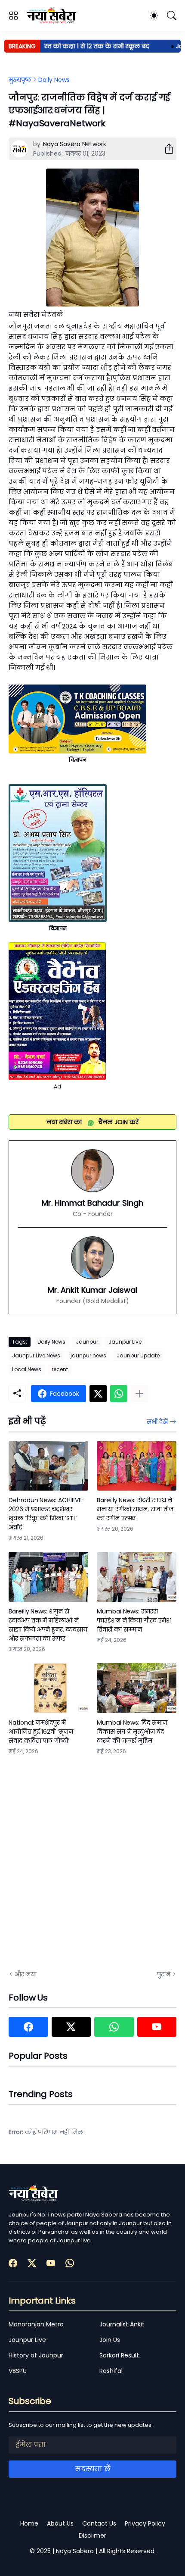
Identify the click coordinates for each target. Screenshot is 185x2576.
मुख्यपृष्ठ (20, 80)
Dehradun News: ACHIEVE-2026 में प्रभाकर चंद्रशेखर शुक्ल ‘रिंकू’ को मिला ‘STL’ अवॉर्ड (47, 1514)
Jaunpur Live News (36, 1355)
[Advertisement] (92, 1861)
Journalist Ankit (122, 2324)
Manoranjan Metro (36, 2324)
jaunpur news (88, 1355)
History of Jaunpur (36, 2355)
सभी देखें (157, 1422)
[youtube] (157, 2027)
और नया (26, 1974)
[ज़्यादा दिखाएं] (139, 1394)
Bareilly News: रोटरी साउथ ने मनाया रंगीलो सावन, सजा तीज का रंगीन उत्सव (135, 1509)
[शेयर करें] (166, 149)
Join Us (110, 2340)
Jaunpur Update (138, 1355)
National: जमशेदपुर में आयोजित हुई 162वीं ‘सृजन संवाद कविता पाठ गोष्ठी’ (41, 1732)
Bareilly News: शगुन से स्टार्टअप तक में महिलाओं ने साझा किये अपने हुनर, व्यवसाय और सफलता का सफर (48, 1625)
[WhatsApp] (119, 1394)
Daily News (54, 80)
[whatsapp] (114, 2027)
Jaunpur (87, 1342)
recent (60, 1369)
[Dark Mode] (154, 16)
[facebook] (28, 2027)
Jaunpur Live (125, 1342)
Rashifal (111, 2371)
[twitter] (71, 2027)
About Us (60, 2523)
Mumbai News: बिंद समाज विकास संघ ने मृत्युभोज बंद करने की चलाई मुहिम (132, 1732)
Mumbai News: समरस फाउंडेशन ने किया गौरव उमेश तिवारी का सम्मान (134, 1620)
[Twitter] (98, 1394)
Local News (27, 1369)
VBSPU (18, 2371)
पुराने (164, 1974)
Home (29, 2523)
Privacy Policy (145, 2523)
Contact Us (99, 2523)
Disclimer (92, 2535)
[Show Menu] (13, 16)
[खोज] (172, 16)
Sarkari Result (119, 2355)
